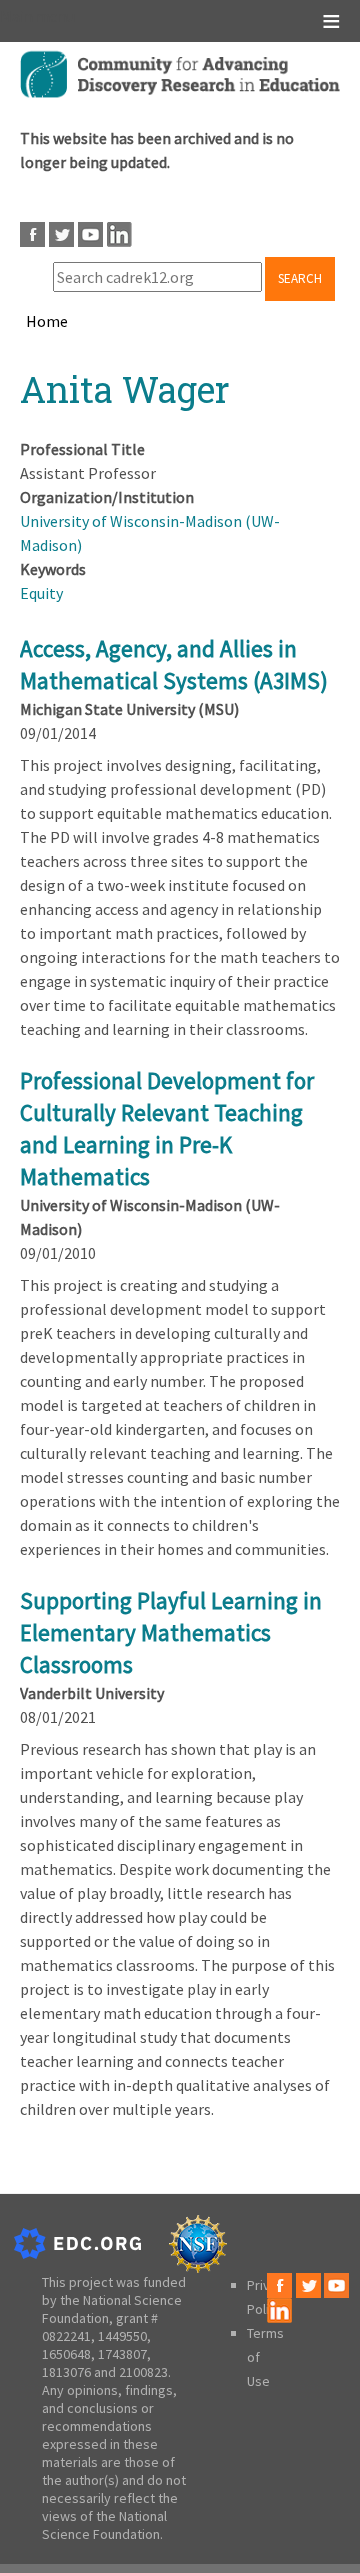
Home (47, 321)
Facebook (32, 234)
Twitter (61, 234)
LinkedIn (119, 234)
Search (300, 278)
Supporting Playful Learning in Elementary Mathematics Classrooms (171, 1632)
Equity (41, 593)
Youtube (90, 234)
